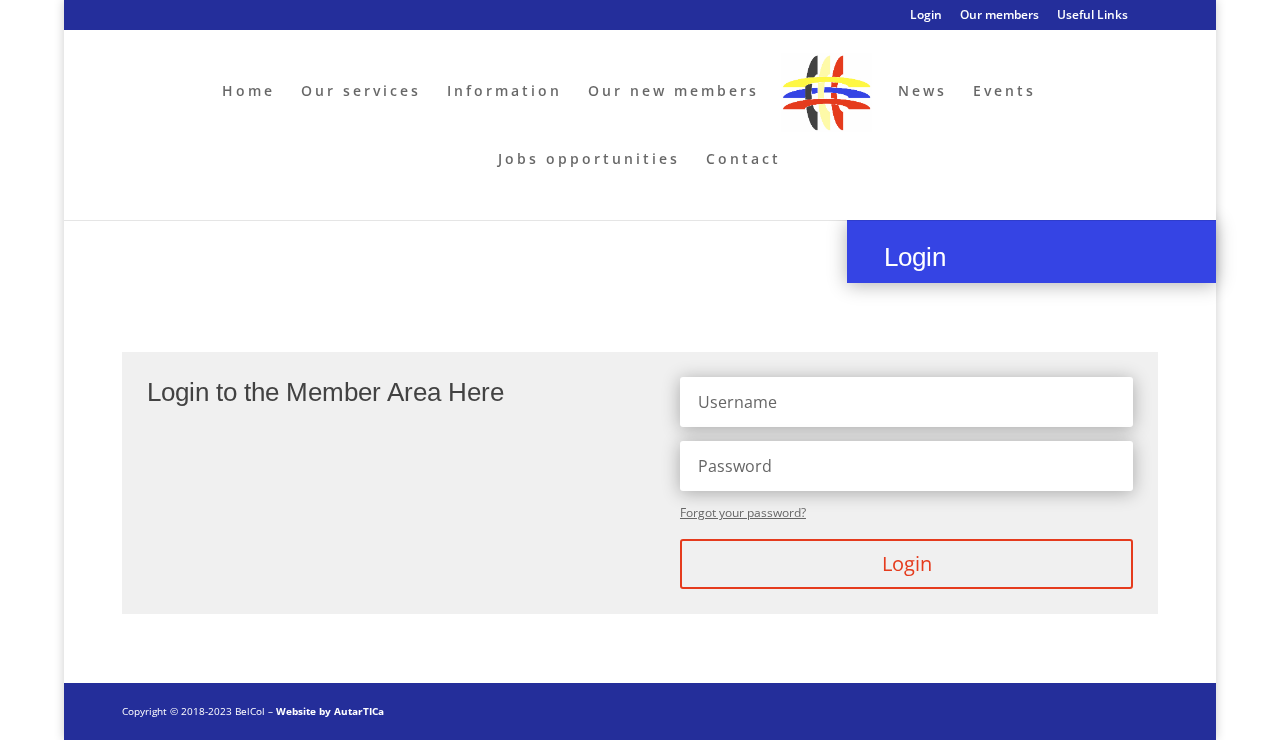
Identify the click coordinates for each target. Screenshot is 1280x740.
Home (248, 92)
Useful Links (1092, 16)
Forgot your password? (743, 512)
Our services (361, 92)
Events (1004, 92)
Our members (999, 16)
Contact (743, 160)
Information (504, 92)
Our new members (673, 92)
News (922, 92)
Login (926, 16)
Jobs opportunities (589, 160)
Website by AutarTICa (330, 711)
